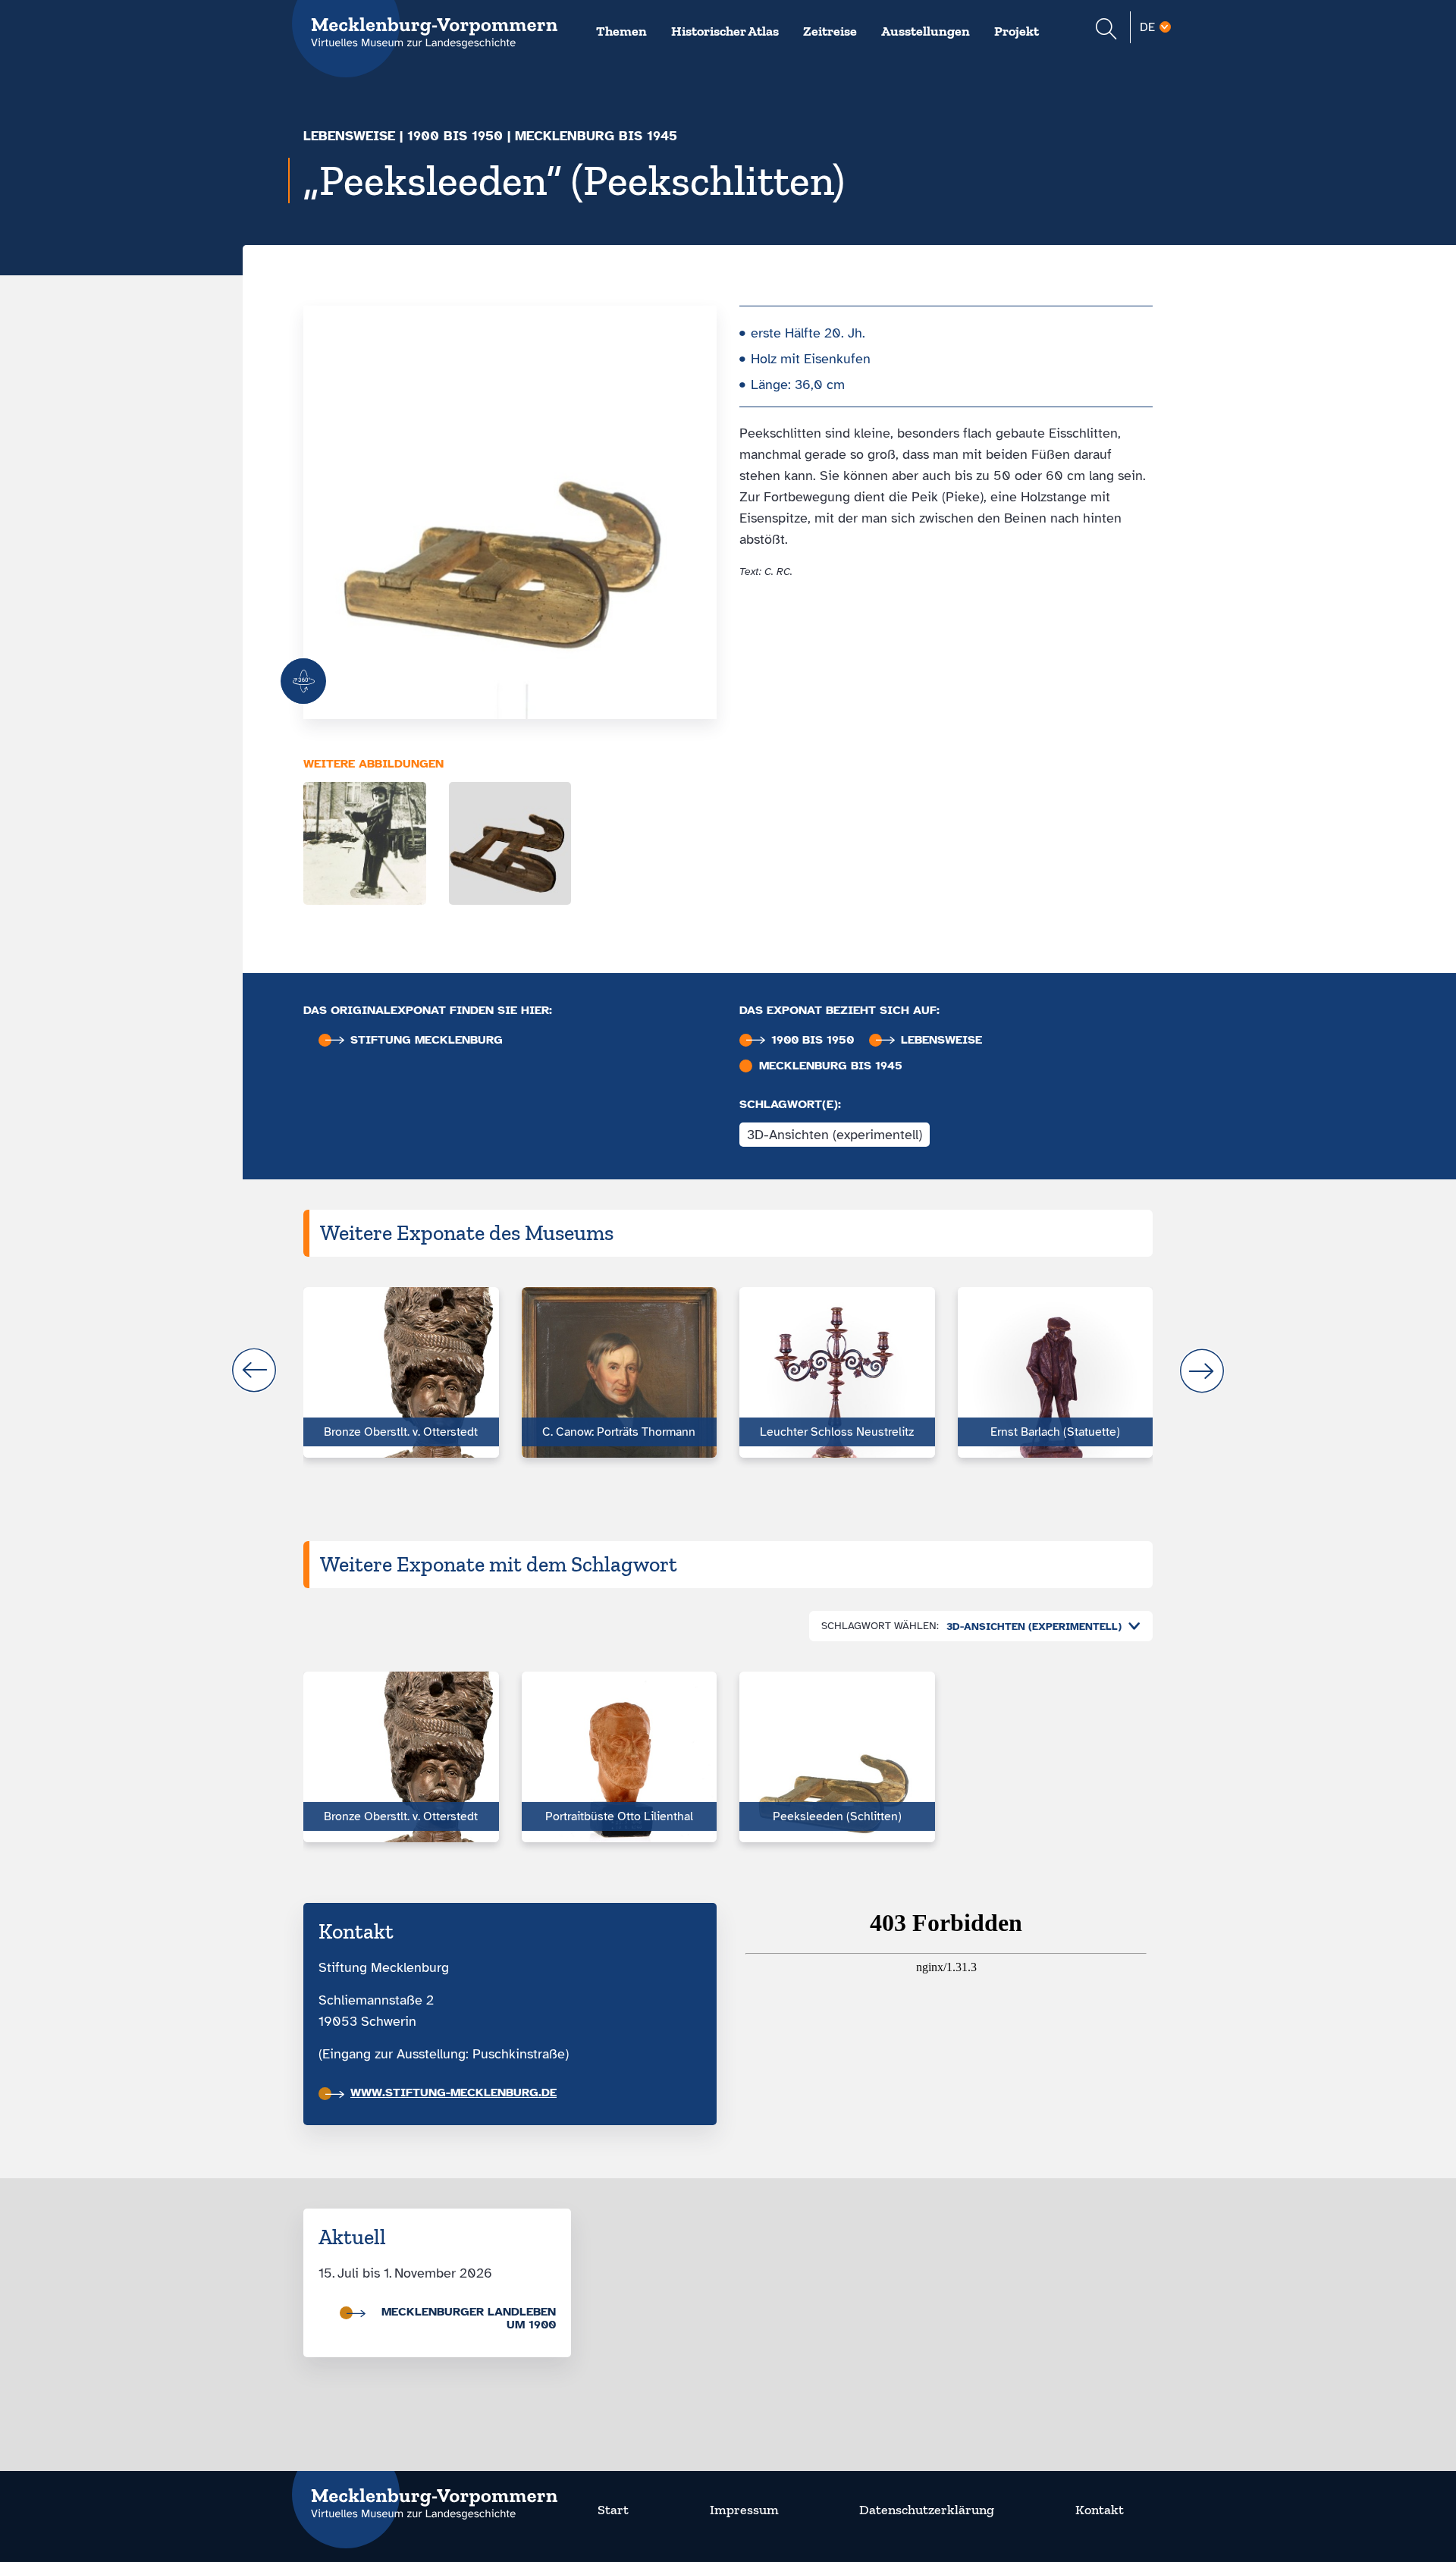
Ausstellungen (926, 31)
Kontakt (1100, 2510)
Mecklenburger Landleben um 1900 (469, 2318)
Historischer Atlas (725, 31)
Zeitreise (830, 31)
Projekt (1017, 31)
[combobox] (1040, 1626)
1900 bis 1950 (455, 136)
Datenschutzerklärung (927, 2510)
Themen (621, 31)
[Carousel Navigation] (728, 1370)
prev (254, 1370)
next (1202, 1370)
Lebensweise (349, 136)
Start (613, 2510)
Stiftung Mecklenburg (427, 1040)
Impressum (744, 2510)
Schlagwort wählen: (880, 1626)
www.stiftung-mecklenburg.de (453, 2093)
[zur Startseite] (425, 2494)
